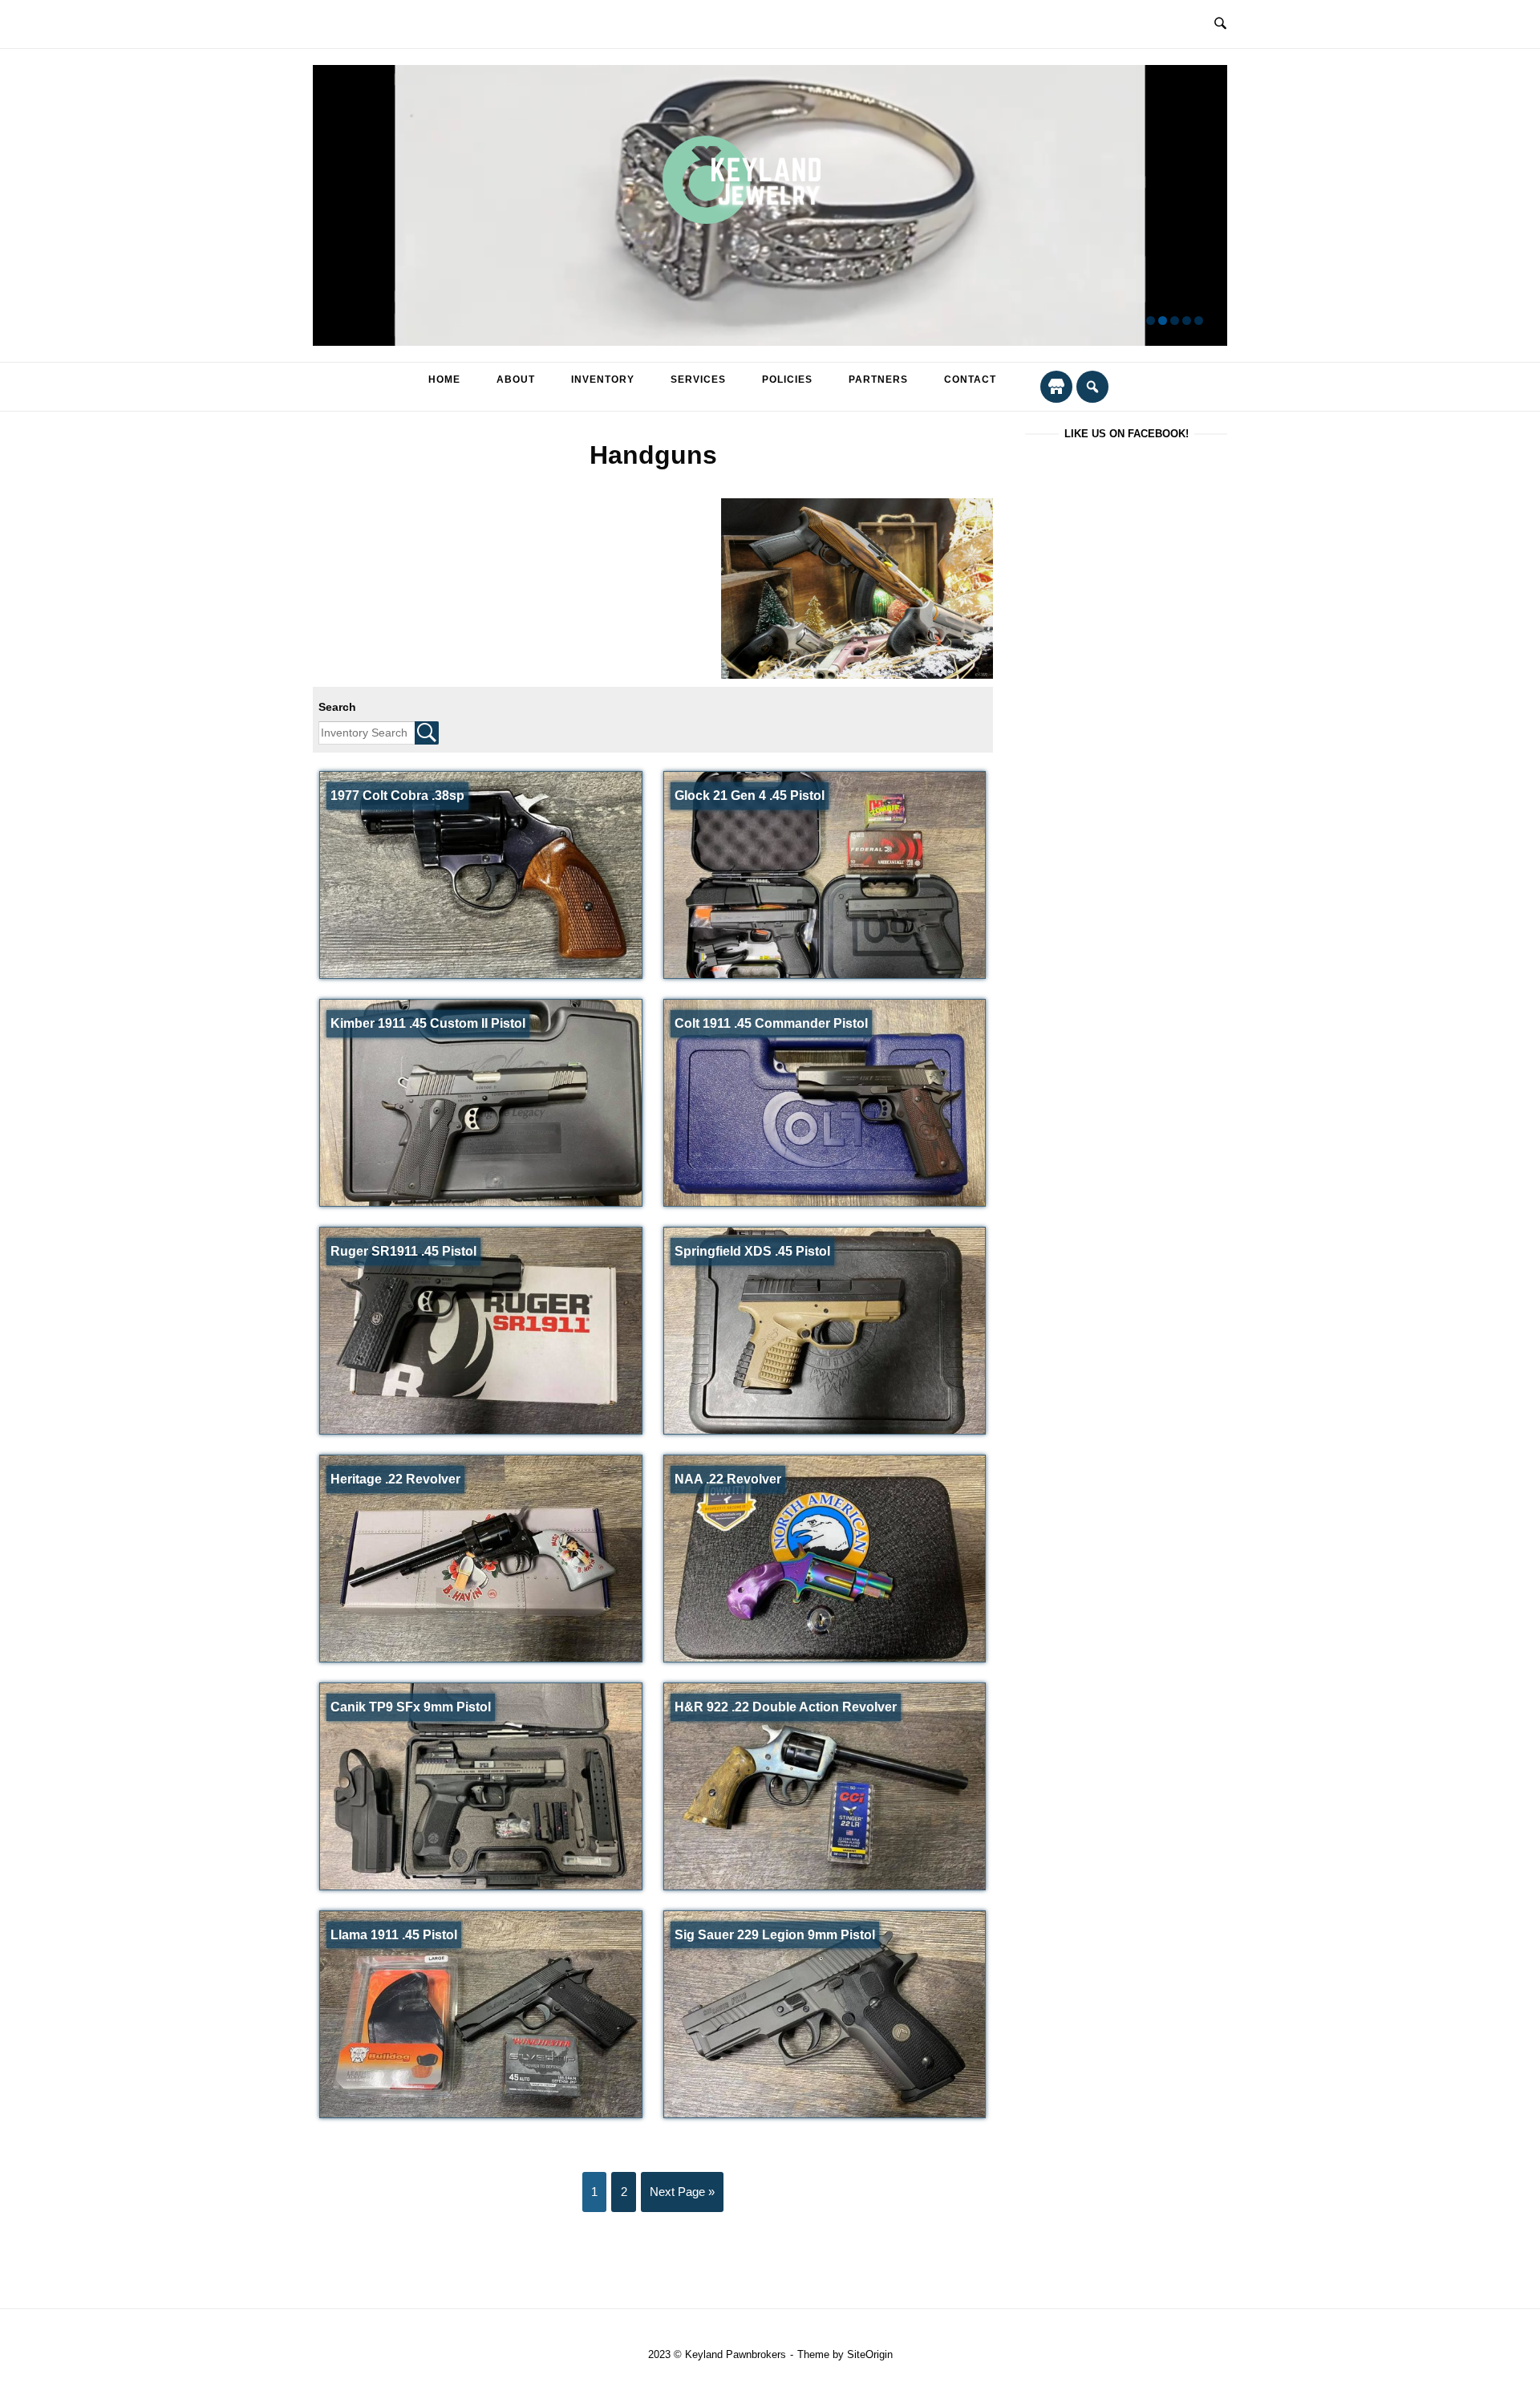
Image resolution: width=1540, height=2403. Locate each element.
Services (698, 380)
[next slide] (1205, 206)
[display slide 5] (1199, 321)
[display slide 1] (1151, 321)
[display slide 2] (1163, 321)
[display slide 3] (1175, 321)
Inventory (603, 380)
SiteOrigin (870, 2354)
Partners (878, 380)
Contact (970, 380)
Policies (787, 380)
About (516, 380)
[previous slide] (335, 206)
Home (444, 380)
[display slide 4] (1187, 321)
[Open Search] (1220, 24)
